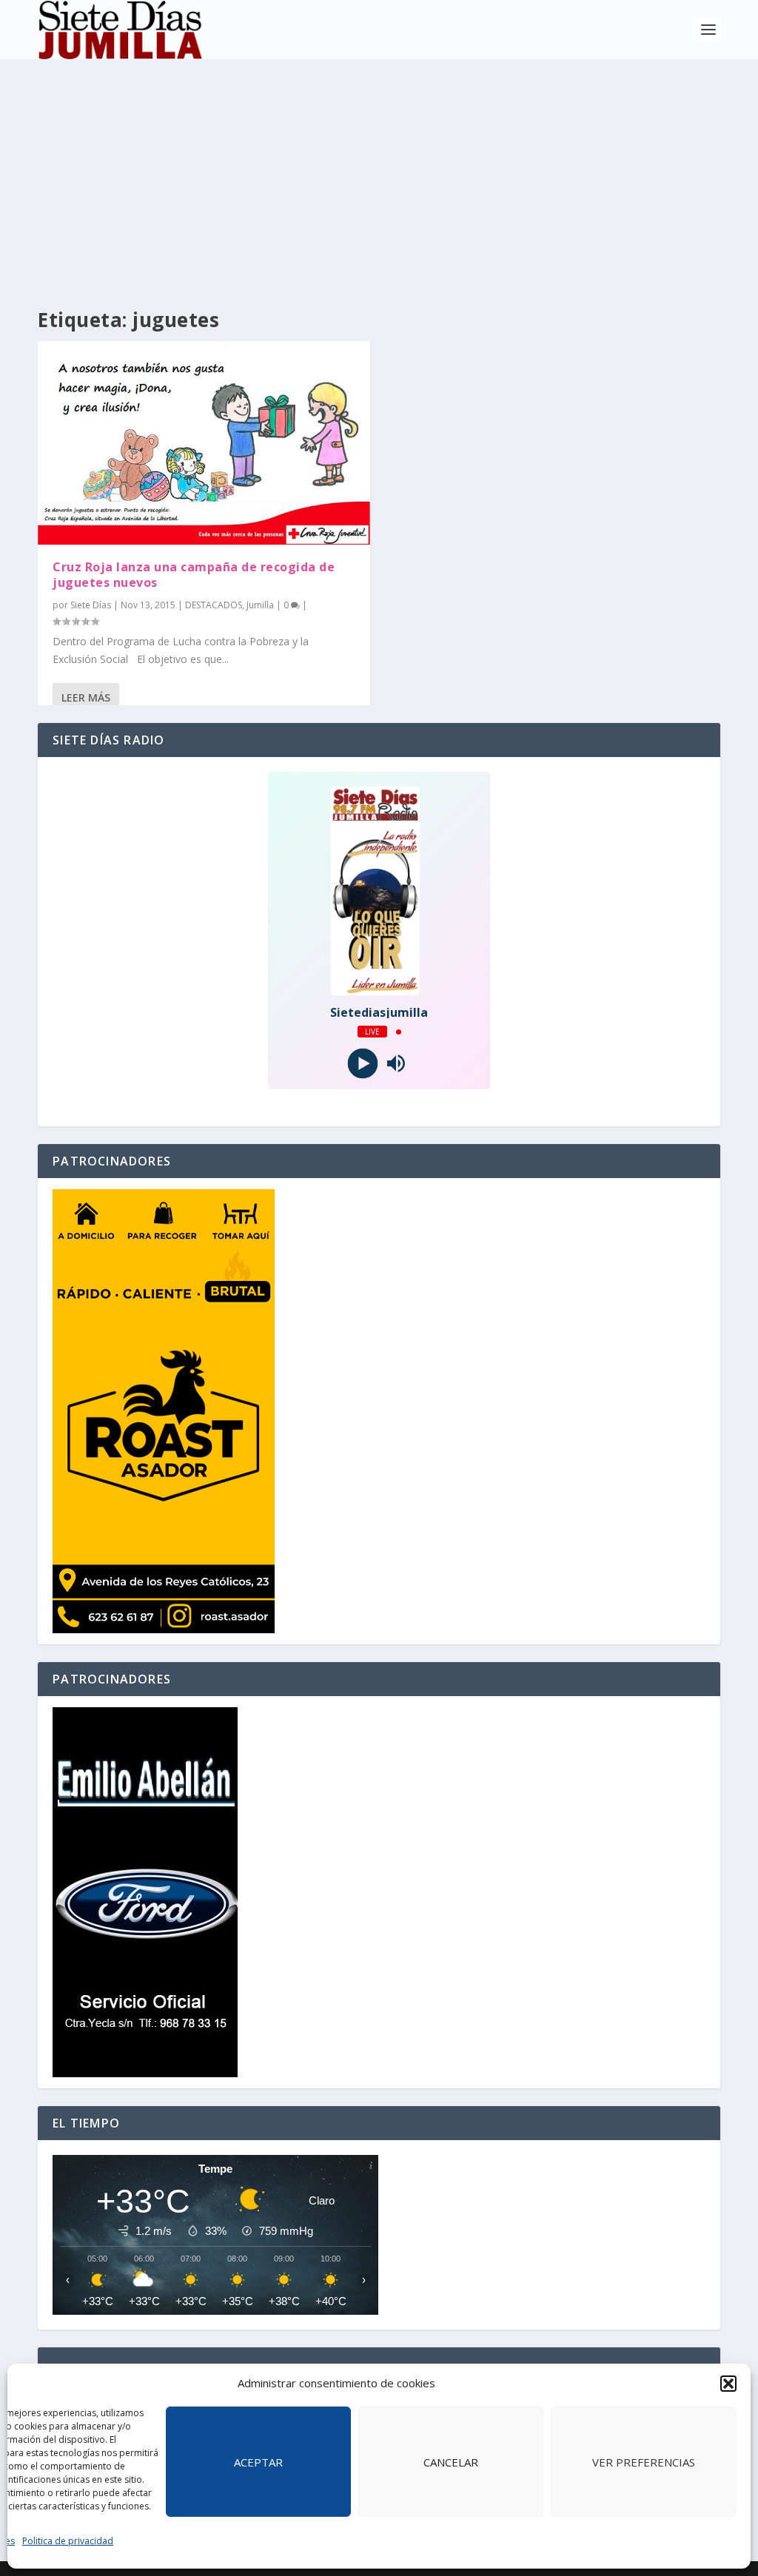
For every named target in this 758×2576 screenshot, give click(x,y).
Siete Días (91, 605)
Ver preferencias (644, 2462)
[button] (728, 2384)
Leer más (86, 697)
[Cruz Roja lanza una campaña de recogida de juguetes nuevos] (204, 443)
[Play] (362, 1064)
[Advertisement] (379, 170)
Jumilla (260, 605)
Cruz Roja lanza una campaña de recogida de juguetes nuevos (194, 575)
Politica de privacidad (68, 2541)
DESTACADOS (214, 605)
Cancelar (451, 2462)
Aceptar (258, 2462)
